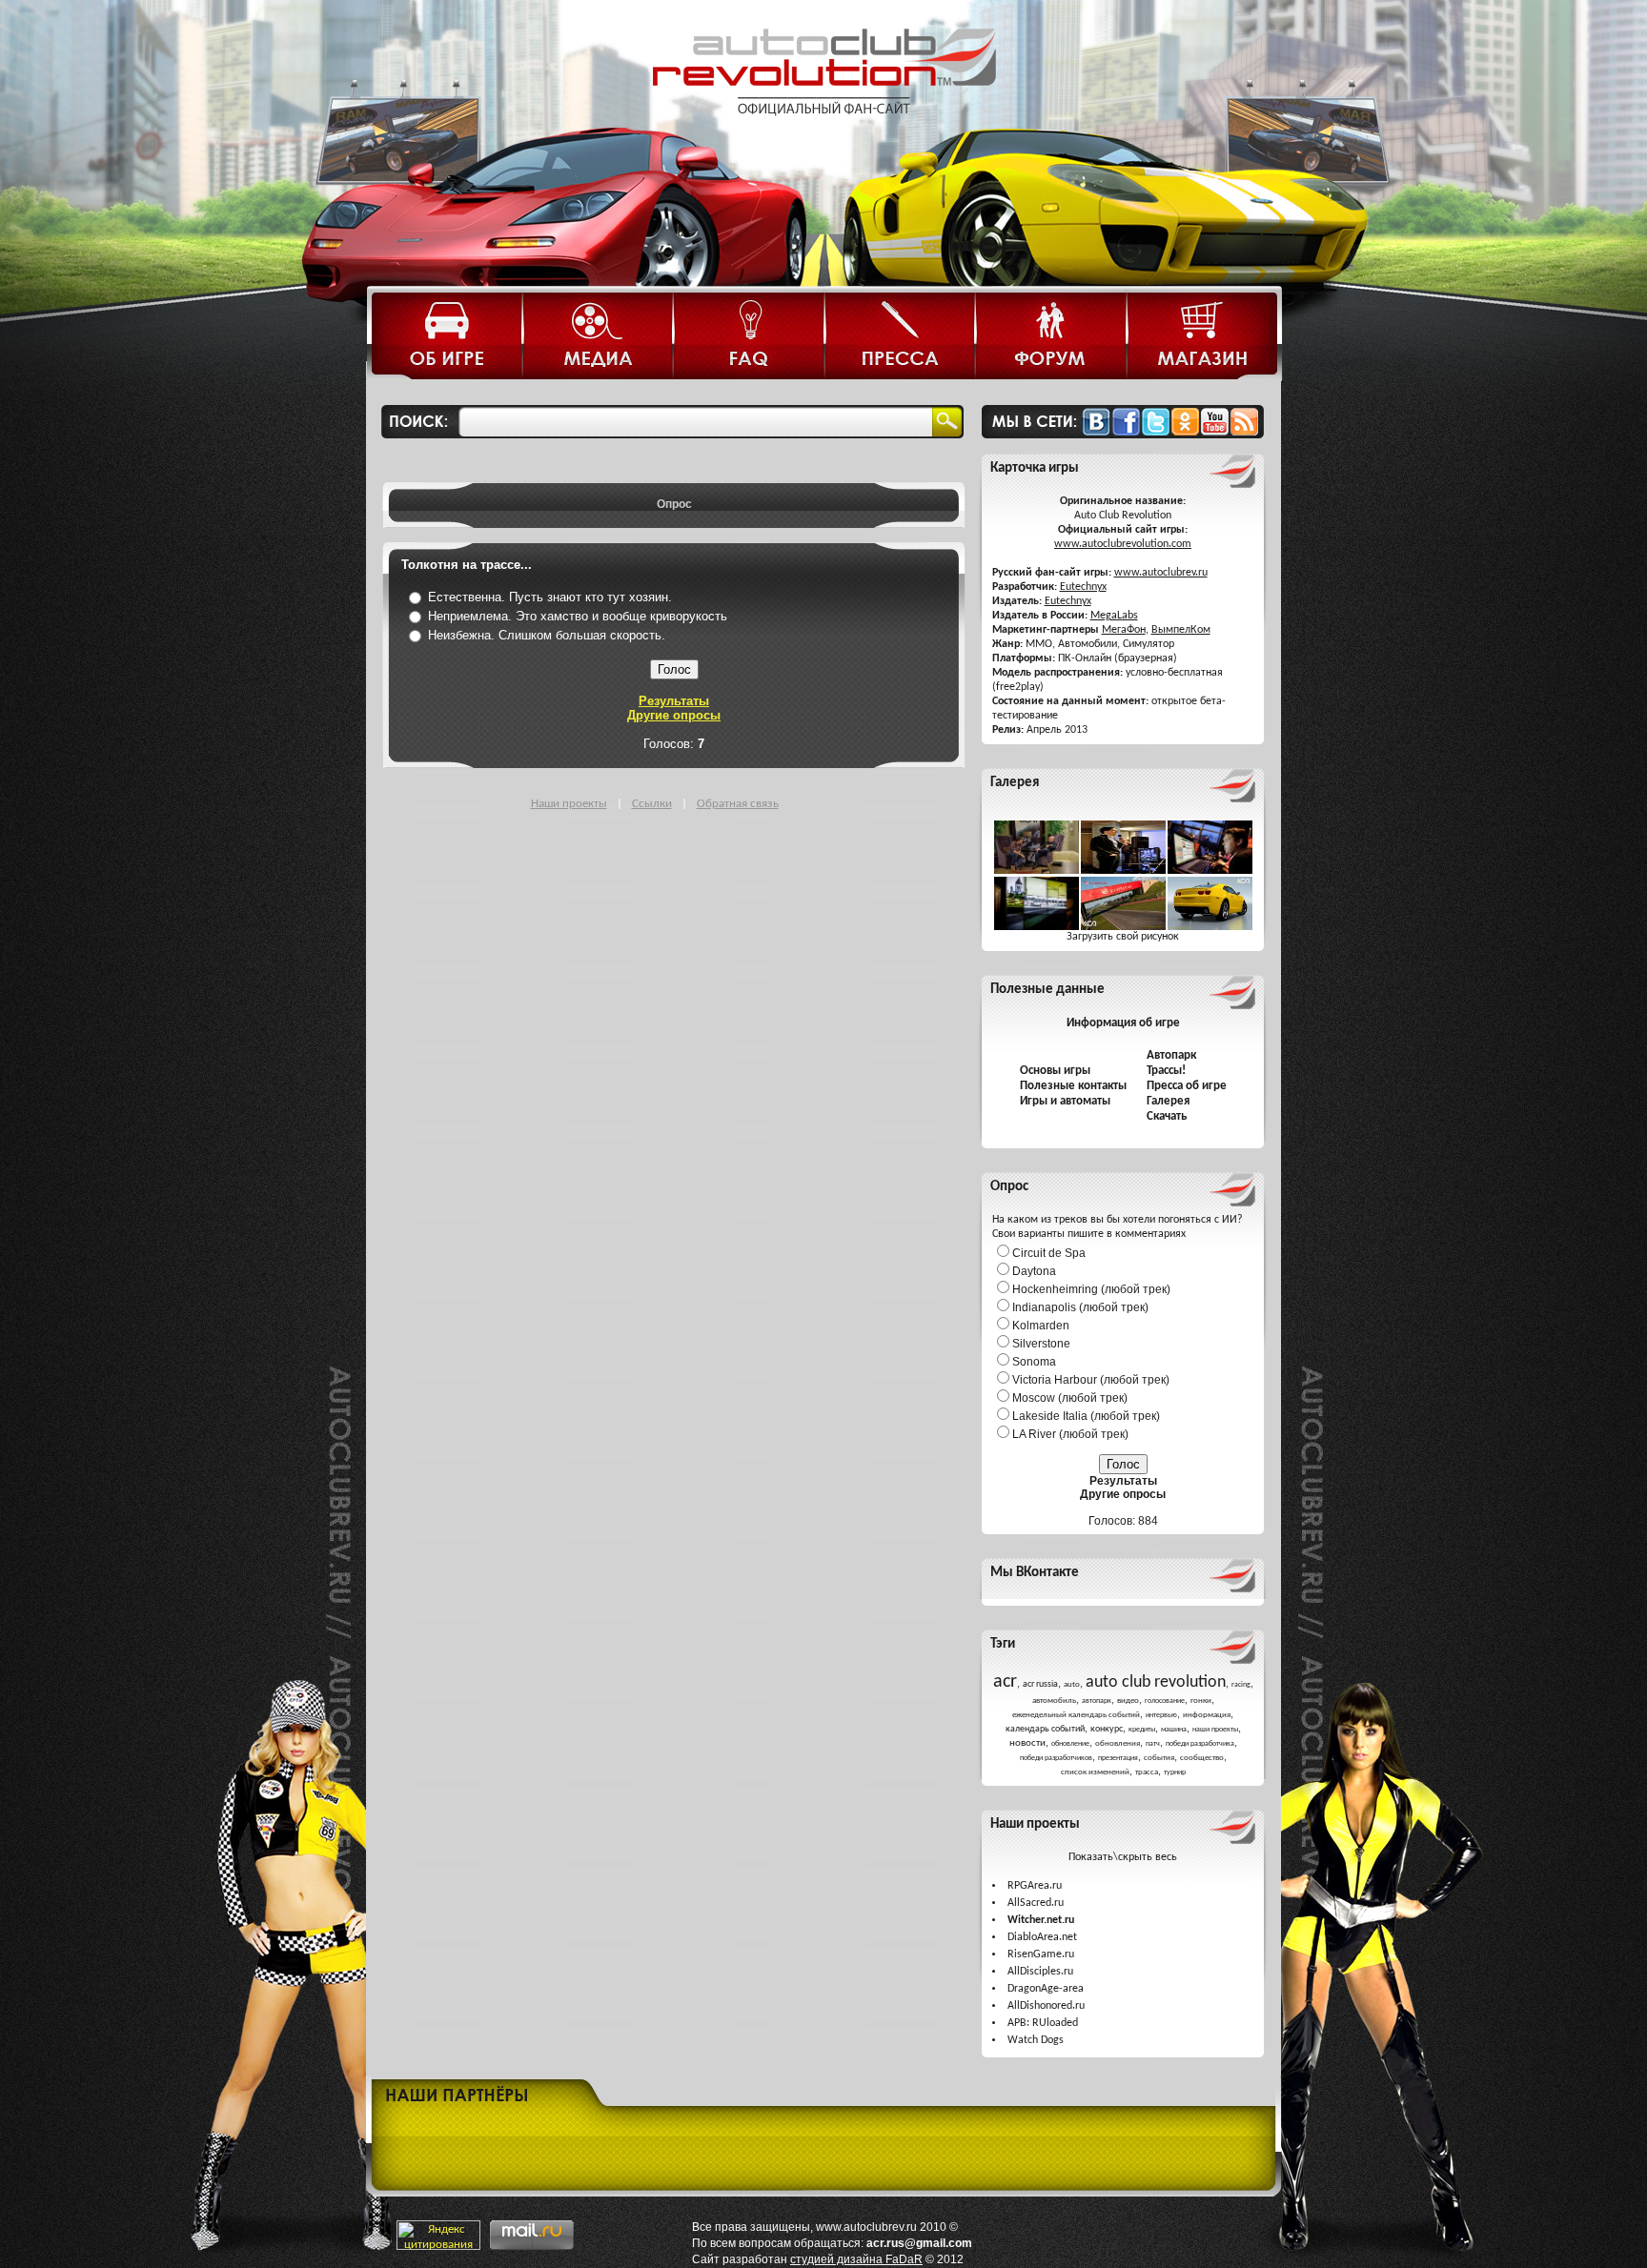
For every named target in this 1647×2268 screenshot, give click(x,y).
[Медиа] (599, 338)
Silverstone (1041, 1344)
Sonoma (1034, 1362)
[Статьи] (448, 338)
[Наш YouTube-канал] (1215, 432)
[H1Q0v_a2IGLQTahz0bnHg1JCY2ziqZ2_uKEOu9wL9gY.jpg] (1210, 927)
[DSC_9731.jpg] (1037, 871)
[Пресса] (901, 338)
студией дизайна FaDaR (856, 2259)
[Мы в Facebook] (1126, 432)
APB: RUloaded (1043, 2023)
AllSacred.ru (1036, 1903)
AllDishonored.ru (1046, 2006)
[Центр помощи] (750, 338)
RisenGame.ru (1041, 1954)
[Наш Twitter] (1156, 432)
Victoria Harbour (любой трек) (1091, 1380)
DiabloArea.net (1042, 1937)
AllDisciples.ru (1040, 1972)
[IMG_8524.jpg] (1037, 927)
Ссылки (652, 804)
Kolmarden (1041, 1326)
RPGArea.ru (1035, 1886)
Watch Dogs (1036, 2040)
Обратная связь (738, 804)
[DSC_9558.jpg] (1210, 871)
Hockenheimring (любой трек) (1091, 1289)
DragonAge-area (1046, 1989)
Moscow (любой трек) (1070, 1398)
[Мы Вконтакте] (1096, 432)
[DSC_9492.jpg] (1123, 871)
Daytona (1034, 1271)
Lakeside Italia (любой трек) (1086, 1416)
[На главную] (823, 131)
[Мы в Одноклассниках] (1185, 432)
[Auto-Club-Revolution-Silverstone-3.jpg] (1123, 927)
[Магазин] (1202, 338)
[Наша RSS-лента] (1244, 432)
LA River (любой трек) (1070, 1434)
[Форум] (1051, 338)
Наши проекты (569, 804)
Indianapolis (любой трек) (1080, 1307)
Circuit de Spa (1049, 1253)
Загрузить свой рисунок (1123, 937)
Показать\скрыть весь (1123, 1857)
